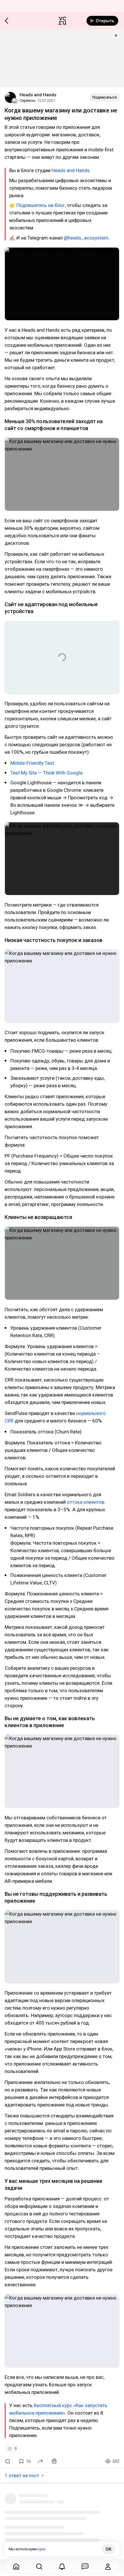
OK (108, 2549)
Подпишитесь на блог (41, 205)
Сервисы (28, 100)
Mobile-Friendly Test (32, 763)
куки (41, 2549)
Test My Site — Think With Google (46, 773)
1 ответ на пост (22, 2475)
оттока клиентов (86, 1502)
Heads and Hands (38, 95)
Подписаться (104, 97)
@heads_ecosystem (86, 238)
